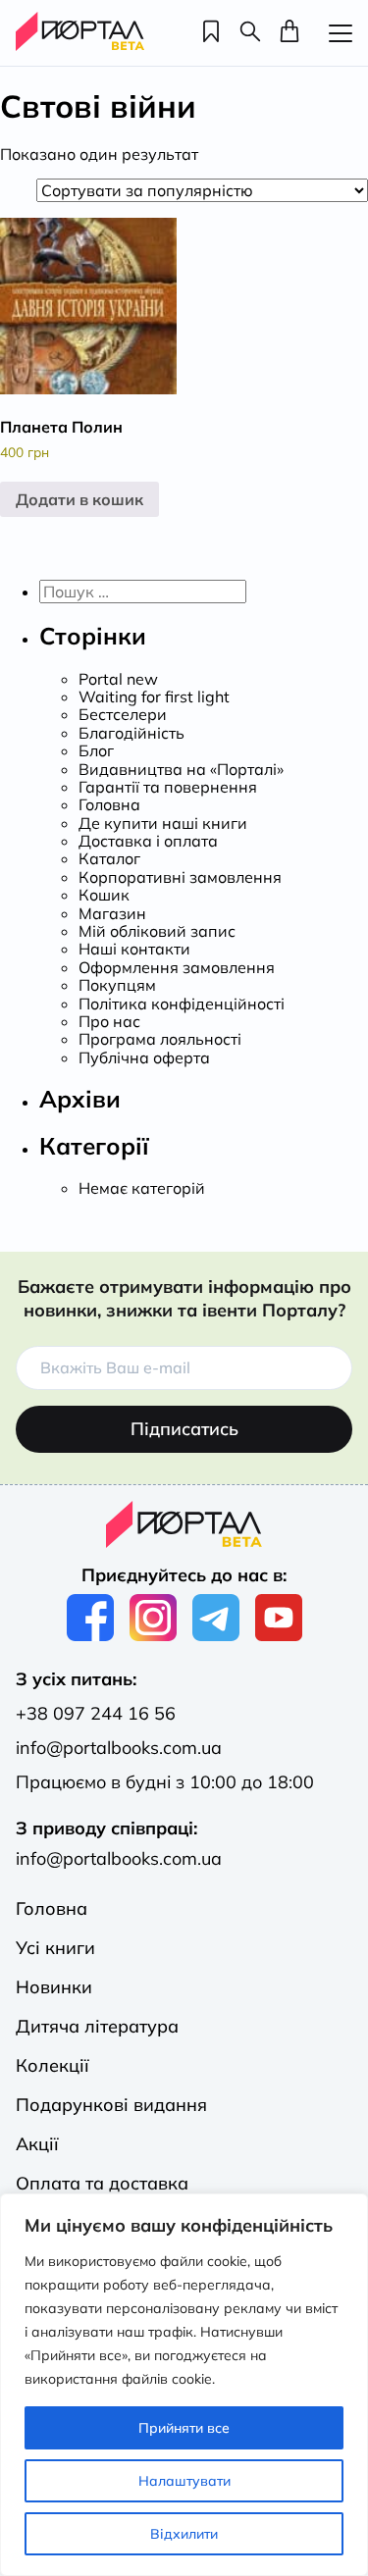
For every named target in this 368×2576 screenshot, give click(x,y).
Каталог (109, 858)
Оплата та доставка (102, 2183)
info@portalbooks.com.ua (119, 1748)
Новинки (54, 1987)
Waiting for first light (154, 696)
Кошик (104, 895)
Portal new (118, 679)
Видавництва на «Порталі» (181, 769)
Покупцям (117, 985)
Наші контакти (134, 949)
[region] (184, 2385)
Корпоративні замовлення (180, 877)
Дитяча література (97, 2026)
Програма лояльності (160, 1039)
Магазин (112, 913)
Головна (109, 804)
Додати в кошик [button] (79, 499)
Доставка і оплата (148, 841)
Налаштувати (184, 2481)
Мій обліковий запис (157, 931)
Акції (37, 2144)
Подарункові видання (111, 2105)
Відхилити (184, 2534)
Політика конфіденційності (182, 1004)
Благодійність (131, 733)
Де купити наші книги (163, 823)
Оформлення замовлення (177, 967)
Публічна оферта (144, 1057)
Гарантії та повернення (168, 787)
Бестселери (123, 714)
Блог (96, 750)
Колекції (53, 2065)
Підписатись (184, 1429)
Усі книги (55, 1948)
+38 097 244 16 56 (96, 1713)
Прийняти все (184, 2428)
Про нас (109, 1021)
